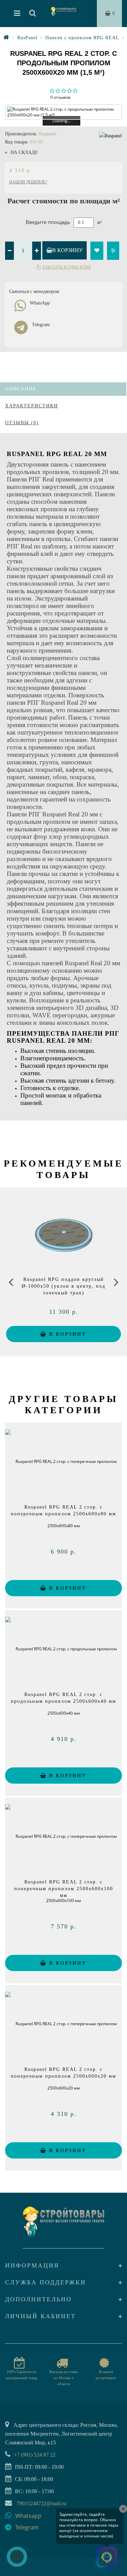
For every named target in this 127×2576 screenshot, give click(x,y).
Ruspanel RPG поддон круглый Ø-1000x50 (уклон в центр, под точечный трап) (63, 1286)
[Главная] (6, 38)
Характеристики (31, 406)
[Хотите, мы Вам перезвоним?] (17, 2557)
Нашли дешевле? (28, 182)
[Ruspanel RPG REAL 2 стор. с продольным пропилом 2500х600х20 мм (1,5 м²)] (63, 112)
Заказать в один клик (67, 267)
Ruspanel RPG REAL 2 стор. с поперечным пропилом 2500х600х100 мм (64, 1889)
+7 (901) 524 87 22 (35, 2455)
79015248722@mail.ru (41, 2503)
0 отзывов (60, 97)
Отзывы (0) (22, 423)
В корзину (67, 250)
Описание (21, 389)
